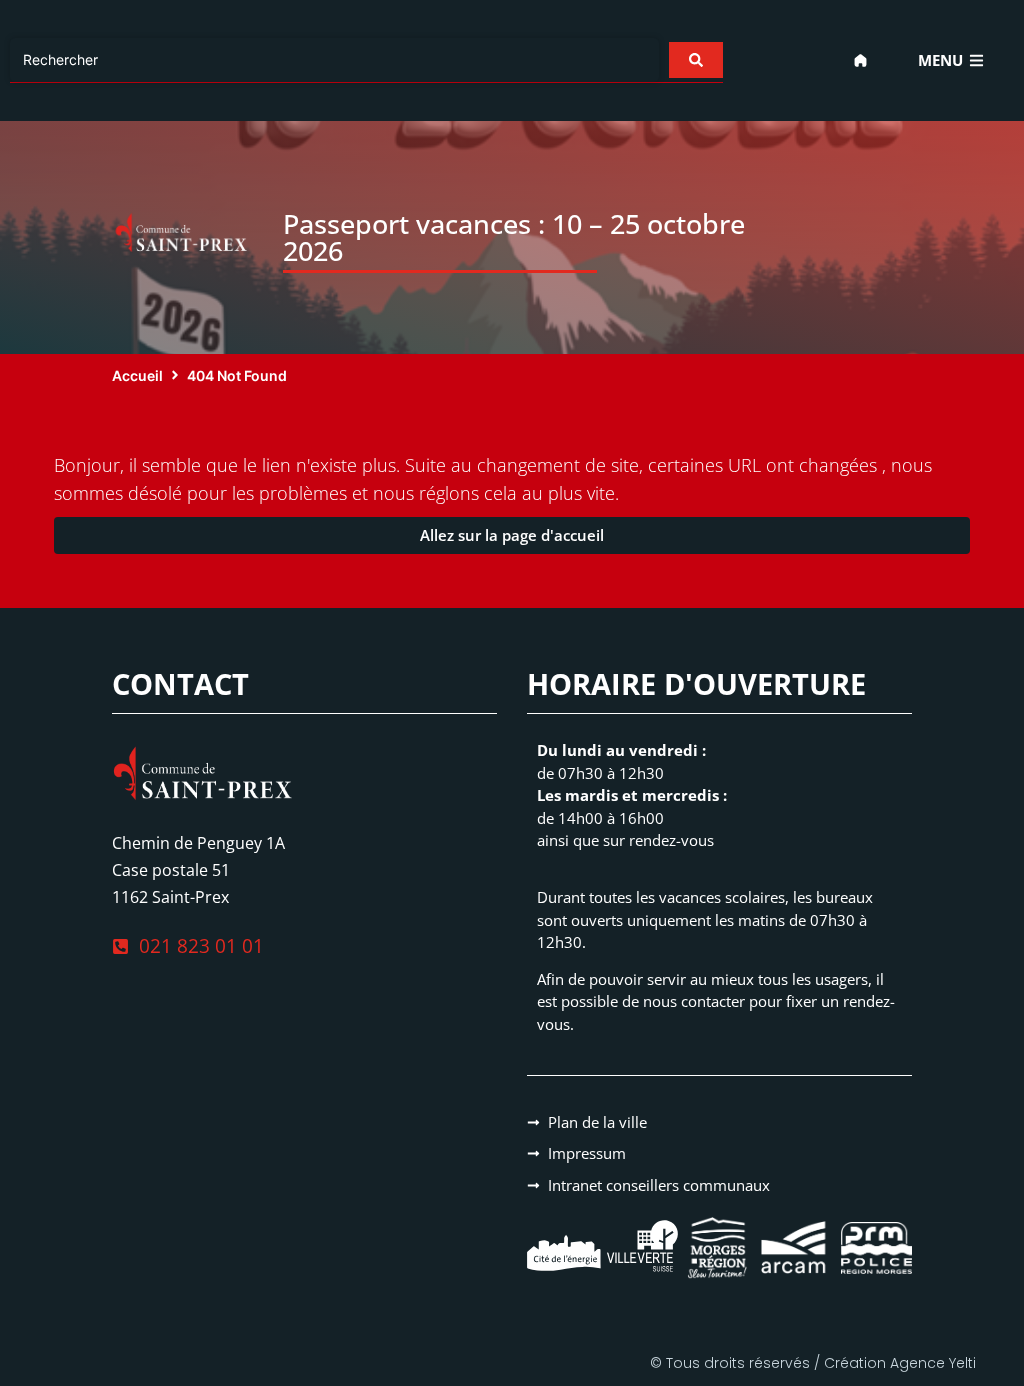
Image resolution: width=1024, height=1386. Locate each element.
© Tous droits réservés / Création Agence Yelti (813, 1363)
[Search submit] (696, 60)
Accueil (137, 375)
